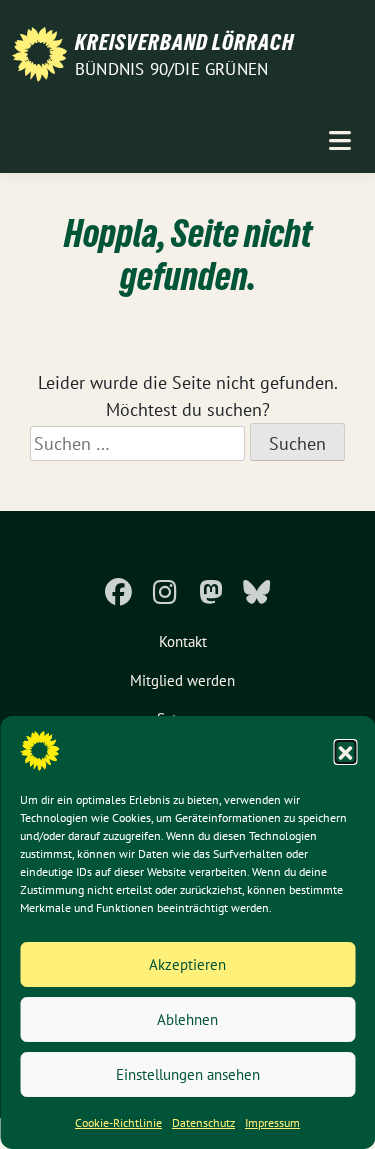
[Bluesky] (257, 592)
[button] (345, 751)
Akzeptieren (187, 964)
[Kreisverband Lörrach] (39, 52)
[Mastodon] (211, 592)
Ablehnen (187, 1019)
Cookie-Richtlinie (118, 1122)
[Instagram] (165, 592)
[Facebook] (119, 592)
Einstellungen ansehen (188, 1074)
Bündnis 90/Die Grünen (171, 69)
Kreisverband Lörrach (184, 42)
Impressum (272, 1122)
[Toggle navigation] (340, 141)
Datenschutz (203, 1122)
